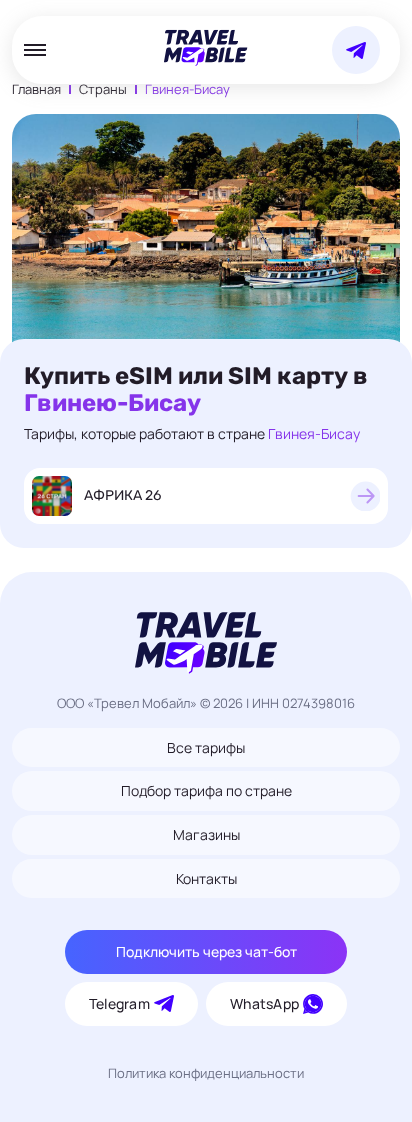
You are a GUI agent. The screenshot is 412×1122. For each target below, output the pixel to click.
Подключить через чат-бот (206, 951)
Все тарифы (206, 747)
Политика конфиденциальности (206, 1073)
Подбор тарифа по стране (206, 790)
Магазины (206, 834)
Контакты (206, 878)
